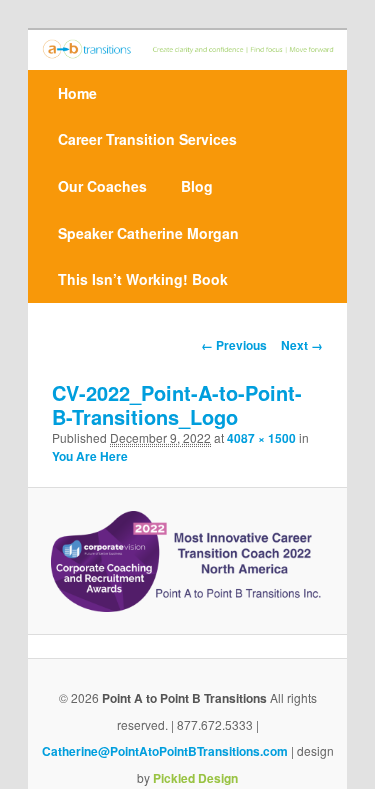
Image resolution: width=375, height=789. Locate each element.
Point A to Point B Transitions (184, 698)
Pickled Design (195, 778)
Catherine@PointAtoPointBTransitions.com (165, 751)
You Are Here (90, 456)
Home (77, 93)
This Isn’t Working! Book (143, 279)
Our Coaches (102, 186)
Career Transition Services (147, 139)
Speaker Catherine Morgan (148, 233)
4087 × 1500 (261, 438)
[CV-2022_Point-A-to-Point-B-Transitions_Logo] (187, 561)
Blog (197, 186)
